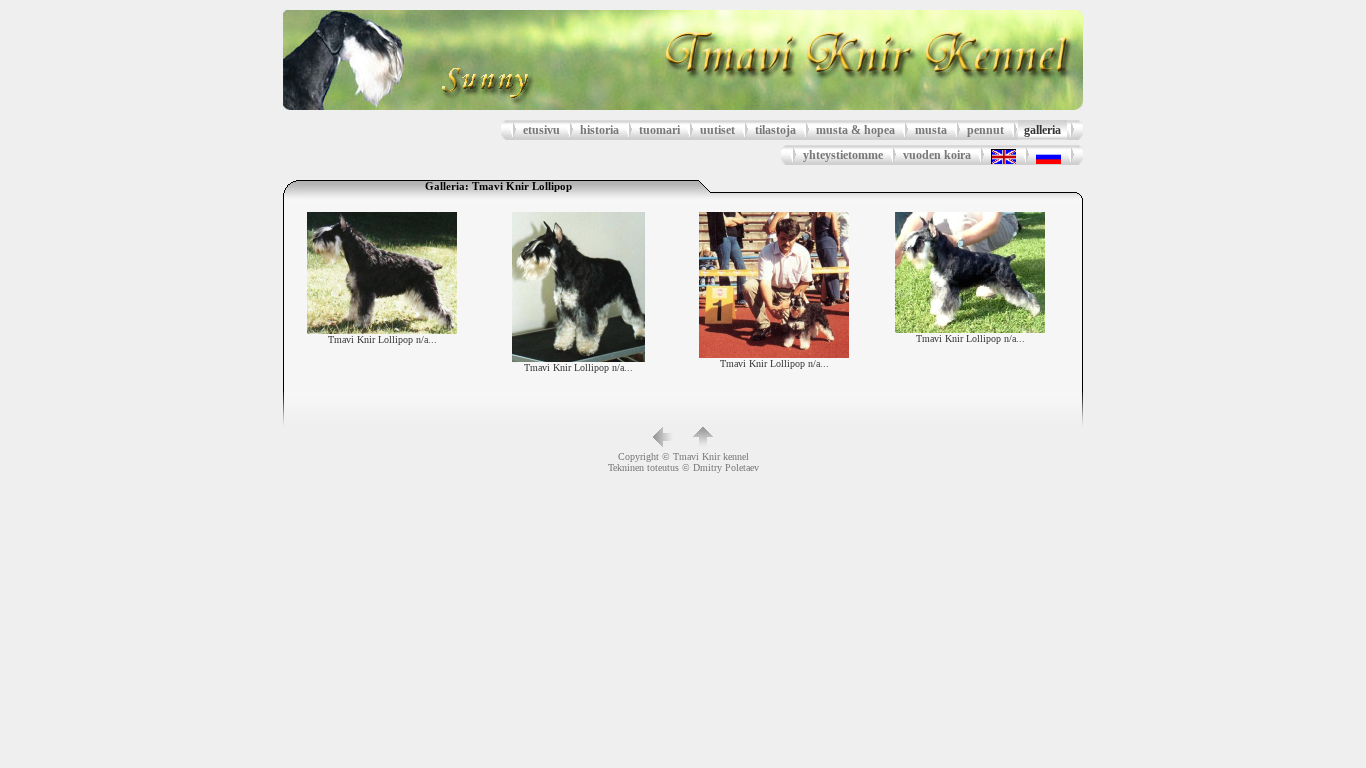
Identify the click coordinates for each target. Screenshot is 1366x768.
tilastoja (775, 130)
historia (599, 130)
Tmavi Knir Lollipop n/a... (382, 339)
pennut (985, 130)
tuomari (659, 130)
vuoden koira (937, 155)
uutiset (717, 130)
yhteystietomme (843, 155)
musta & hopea (855, 130)
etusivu (541, 130)
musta (931, 130)
